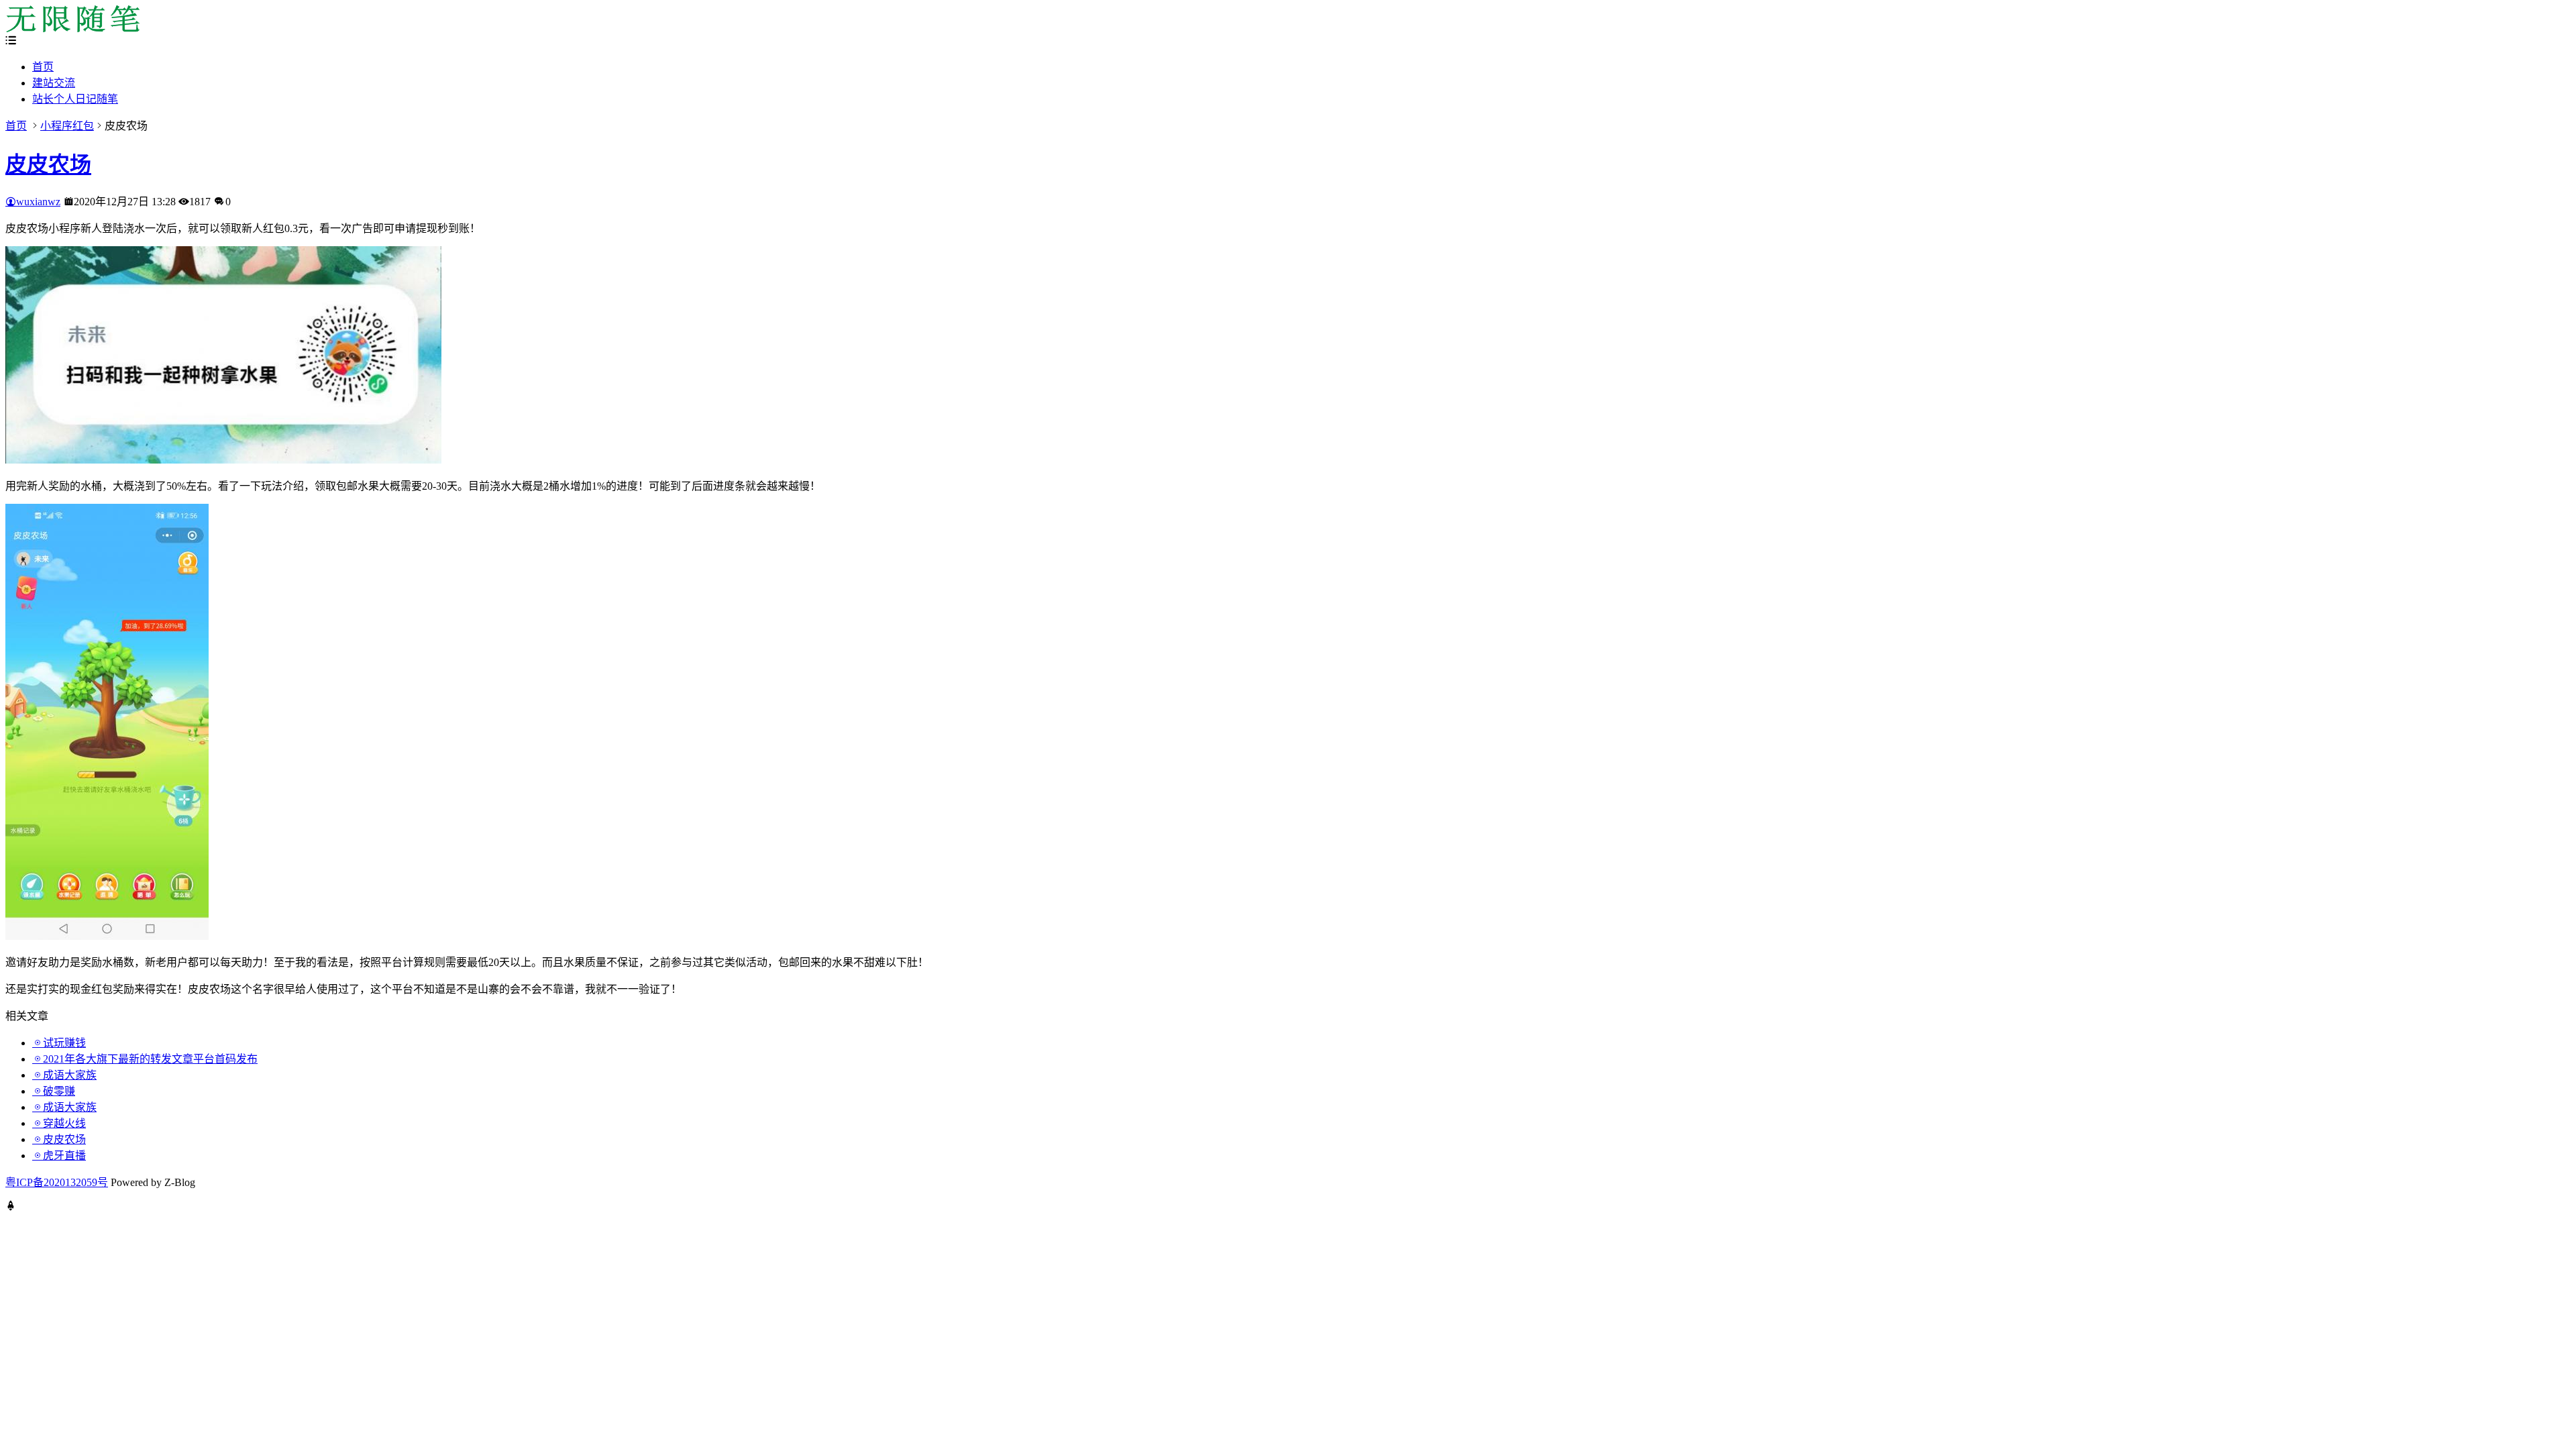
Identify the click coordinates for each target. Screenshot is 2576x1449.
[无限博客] (72, 29)
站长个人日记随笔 (75, 99)
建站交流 (54, 83)
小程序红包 (67, 126)
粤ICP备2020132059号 (57, 1182)
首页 (43, 67)
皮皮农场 (48, 164)
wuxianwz (38, 202)
